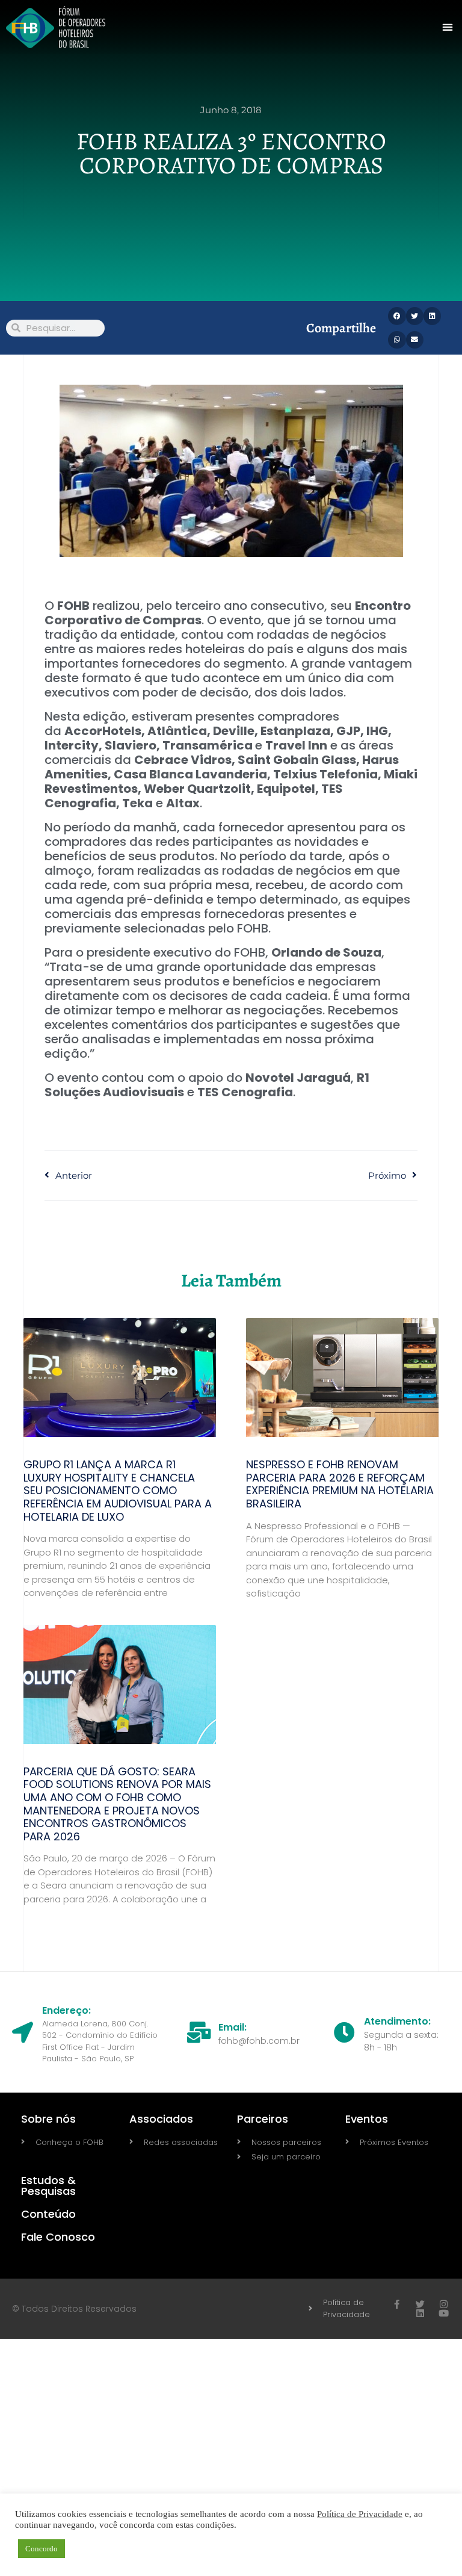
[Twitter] (420, 2304)
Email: (233, 2027)
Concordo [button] (42, 2549)
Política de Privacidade (360, 2514)
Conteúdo (48, 2214)
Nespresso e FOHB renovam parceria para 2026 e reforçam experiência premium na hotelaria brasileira (340, 1484)
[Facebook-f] (397, 2304)
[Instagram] (444, 2304)
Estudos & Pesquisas (48, 2186)
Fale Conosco (58, 2237)
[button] (448, 27)
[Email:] (199, 2032)
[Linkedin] (420, 2313)
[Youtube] (444, 2313)
